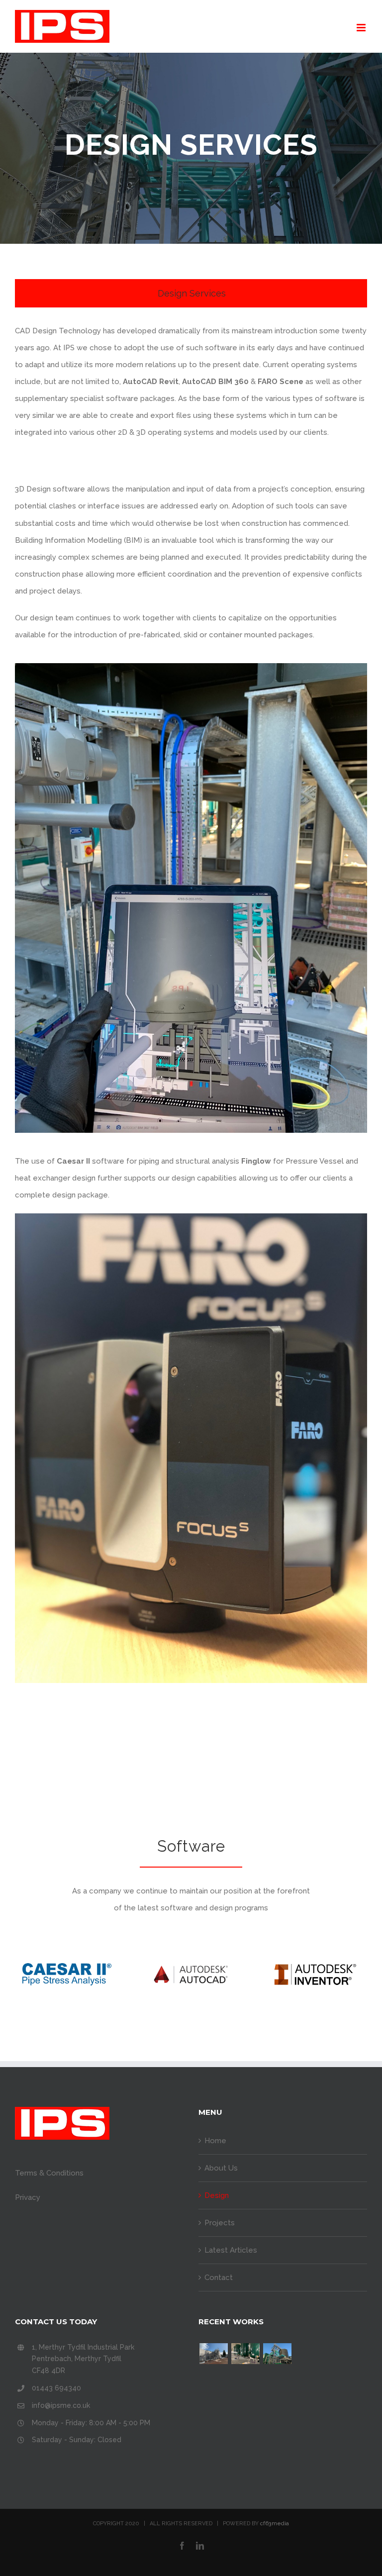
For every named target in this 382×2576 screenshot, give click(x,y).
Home (215, 2141)
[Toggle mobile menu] (362, 28)
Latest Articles (231, 2250)
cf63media (275, 2524)
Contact (219, 2278)
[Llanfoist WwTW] (213, 2354)
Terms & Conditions (49, 2173)
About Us (221, 2168)
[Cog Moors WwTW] (277, 2354)
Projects (220, 2223)
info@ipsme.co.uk (61, 2405)
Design (217, 2195)
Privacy (28, 2197)
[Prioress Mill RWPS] (245, 2354)
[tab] (191, 293)
